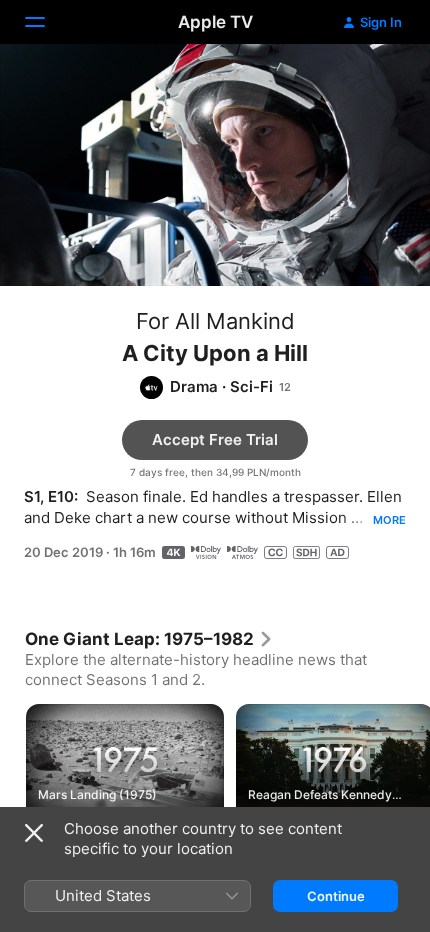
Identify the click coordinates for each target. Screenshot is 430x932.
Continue (336, 896)
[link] (149, 639)
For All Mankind (215, 321)
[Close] (34, 833)
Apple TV (215, 22)
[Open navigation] (47, 22)
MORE (389, 520)
